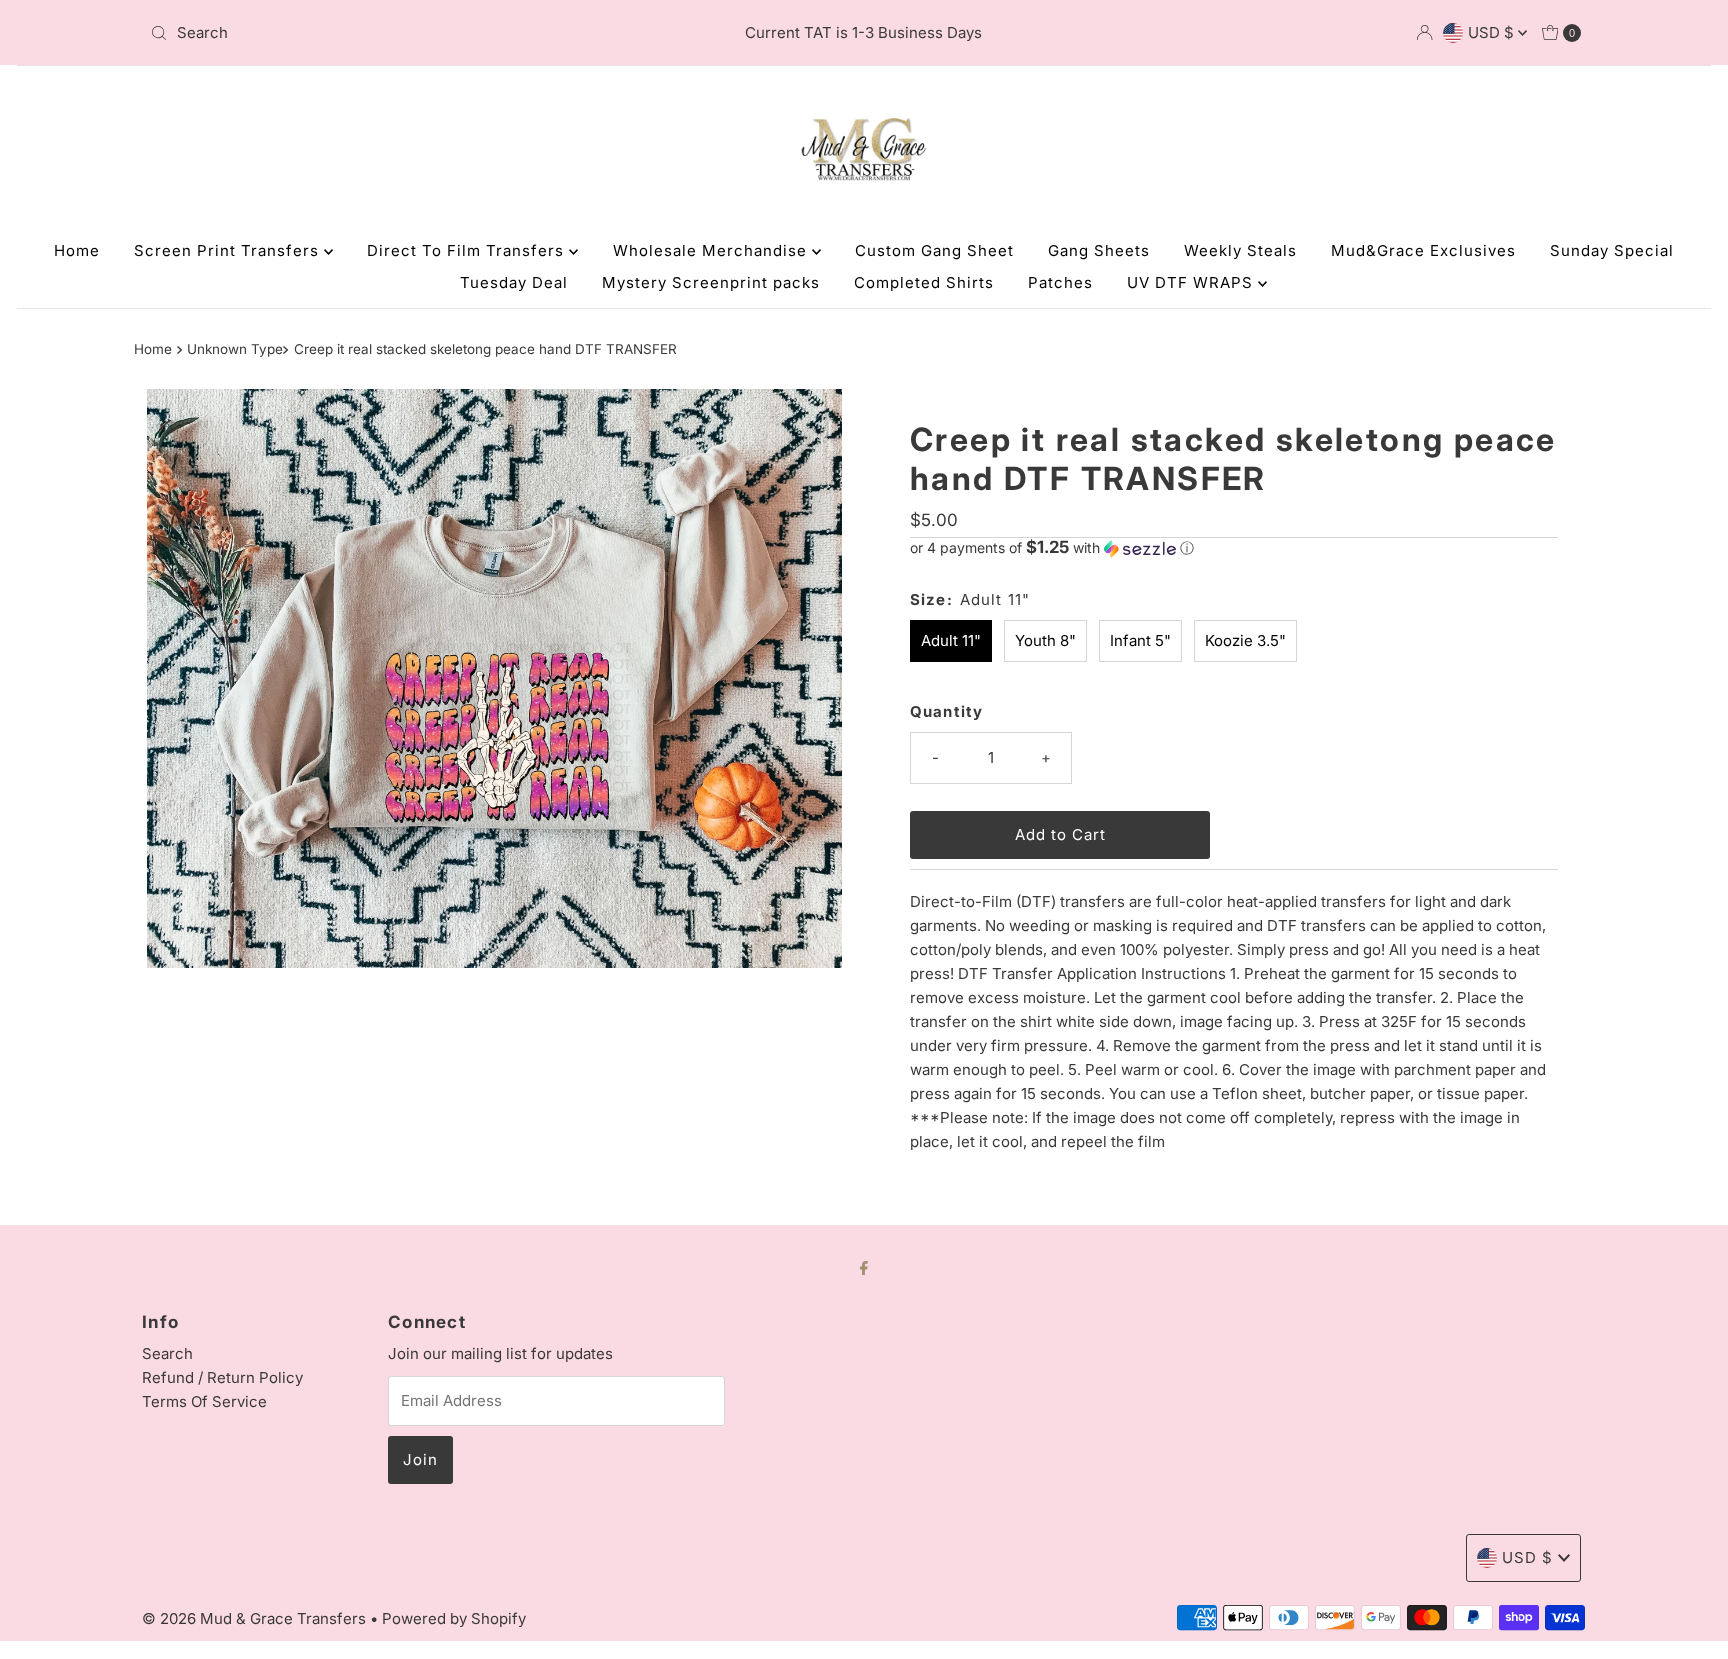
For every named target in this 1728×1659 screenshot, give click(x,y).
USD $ (1493, 32)
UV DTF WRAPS (1192, 282)
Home (77, 250)
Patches (1060, 282)
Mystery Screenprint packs (711, 282)
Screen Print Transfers (229, 250)
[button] (1234, 548)
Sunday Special (1612, 250)
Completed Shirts (924, 282)
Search (167, 1353)
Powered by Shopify (454, 1618)
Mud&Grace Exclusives (1423, 250)
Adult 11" (951, 640)
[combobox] (377, 33)
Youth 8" (1045, 640)
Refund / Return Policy (222, 1377)
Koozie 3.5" (1245, 640)
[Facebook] (864, 1267)
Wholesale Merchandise (712, 250)
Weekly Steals (1240, 250)
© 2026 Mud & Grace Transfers (256, 1618)
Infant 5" (1140, 640)
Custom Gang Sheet (934, 250)
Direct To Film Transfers (468, 250)
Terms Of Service (204, 1401)
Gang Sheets (1099, 250)
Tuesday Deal (514, 282)
